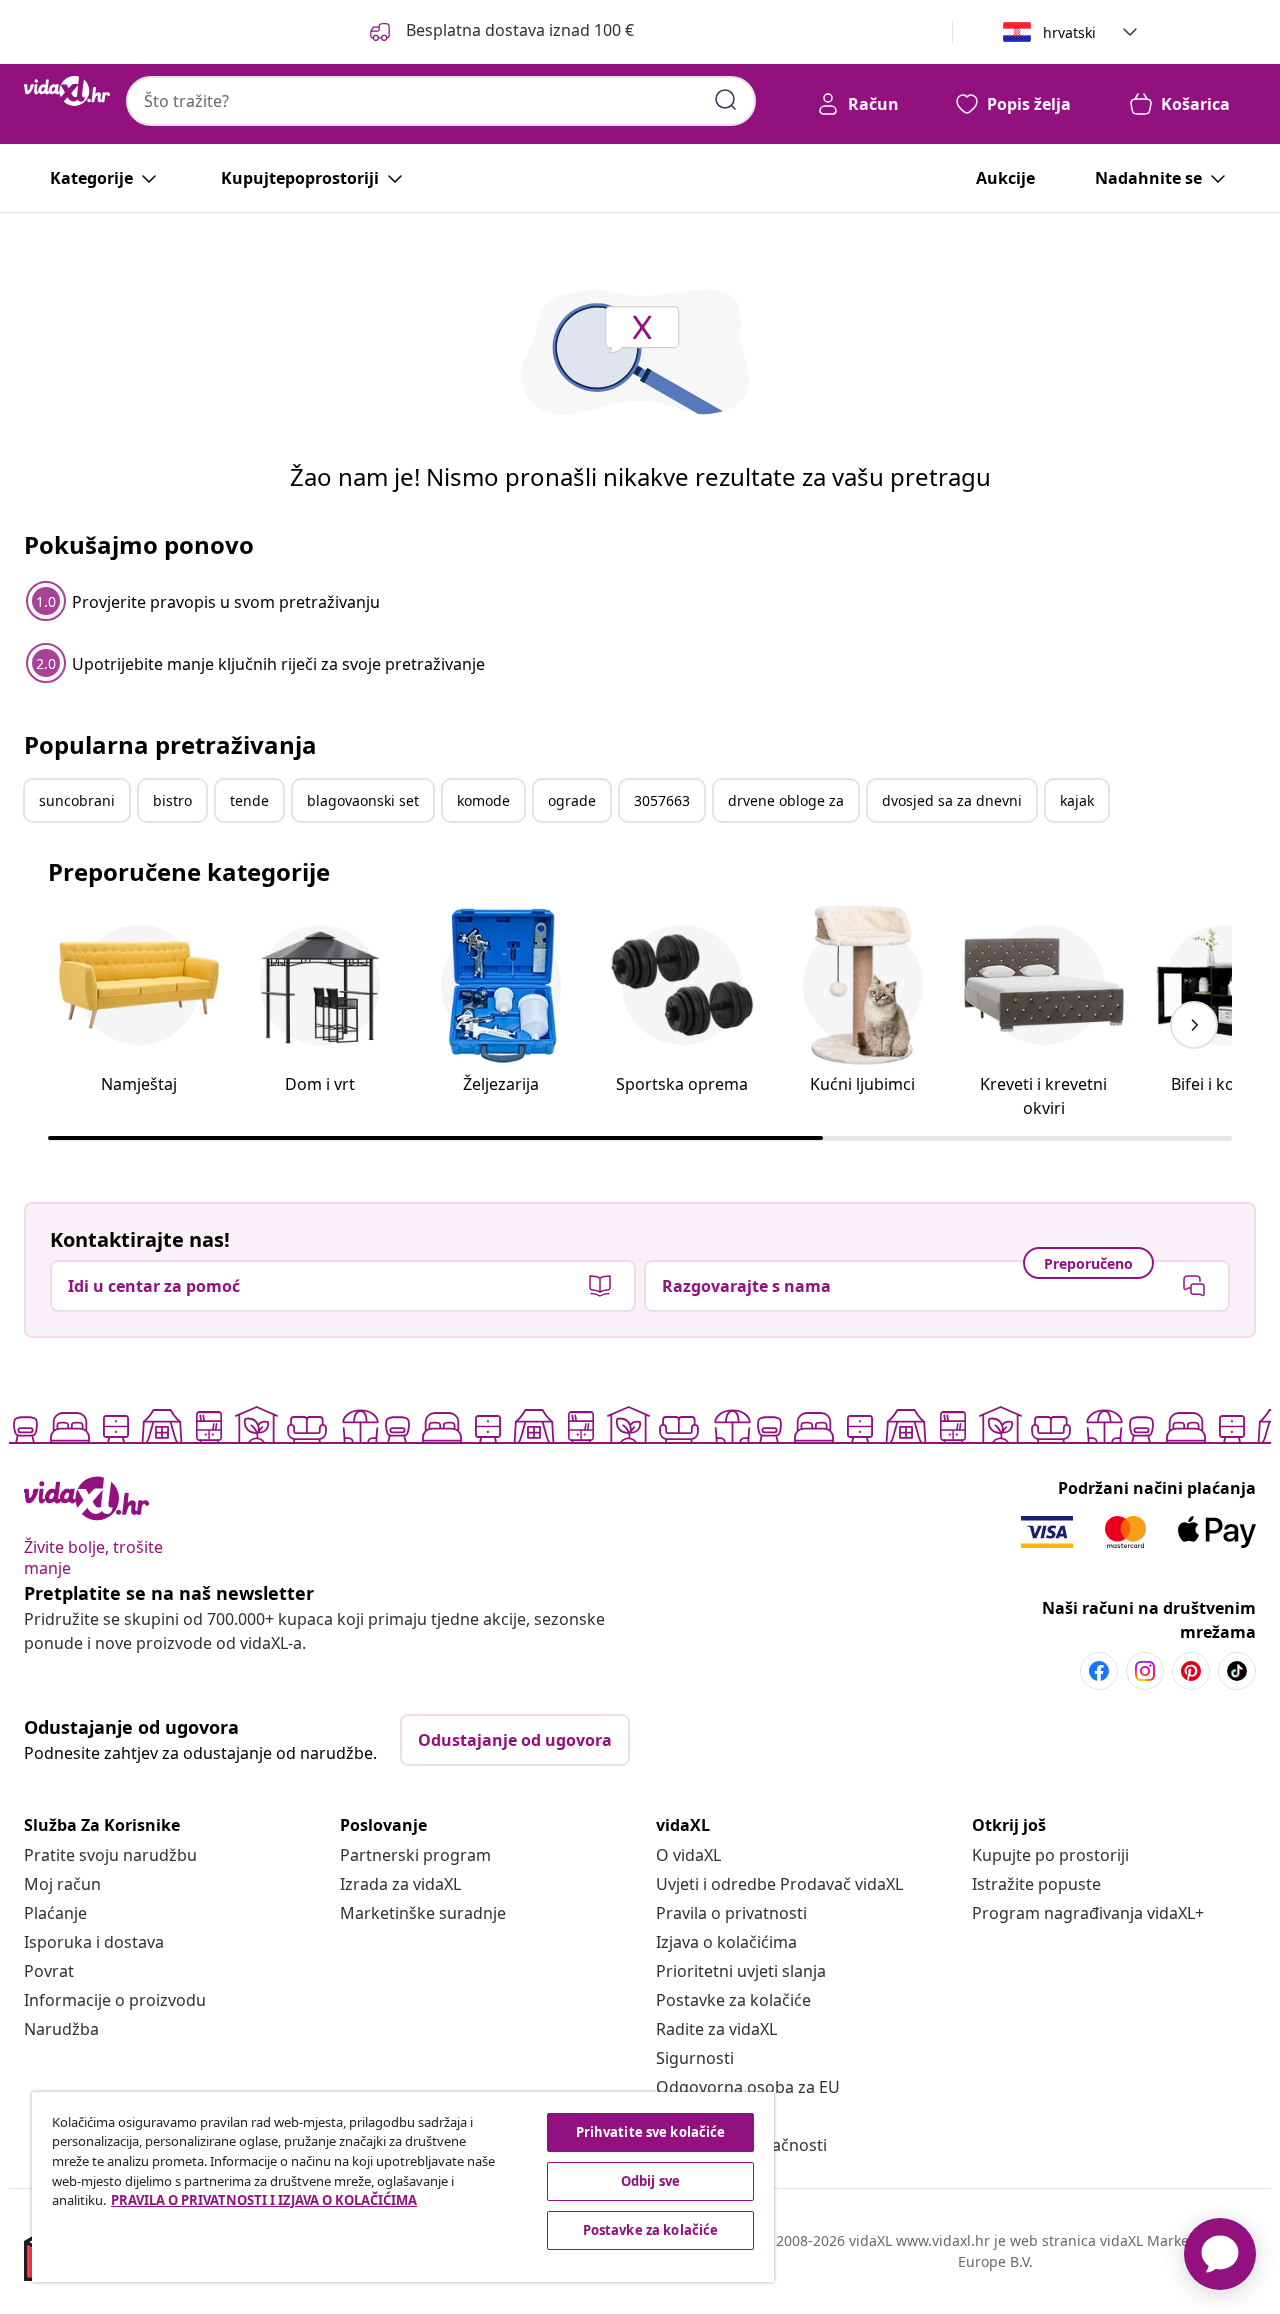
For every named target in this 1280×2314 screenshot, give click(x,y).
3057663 (662, 800)
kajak (1077, 800)
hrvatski (1069, 32)
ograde (572, 800)
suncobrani (77, 800)
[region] (403, 2187)
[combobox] (441, 101)
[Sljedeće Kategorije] (1194, 1025)
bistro (172, 800)
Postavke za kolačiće (733, 2000)
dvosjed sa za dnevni (952, 800)
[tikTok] (1237, 1671)
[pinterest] (1191, 1671)
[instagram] (1145, 1671)
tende (249, 800)
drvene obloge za (786, 800)
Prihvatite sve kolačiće (651, 2132)
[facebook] (1099, 1671)
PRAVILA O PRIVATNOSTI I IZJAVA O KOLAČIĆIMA (264, 2200)
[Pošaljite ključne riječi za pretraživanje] (726, 100)
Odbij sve (650, 2181)
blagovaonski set (363, 800)
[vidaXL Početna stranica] (67, 91)
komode (483, 800)
